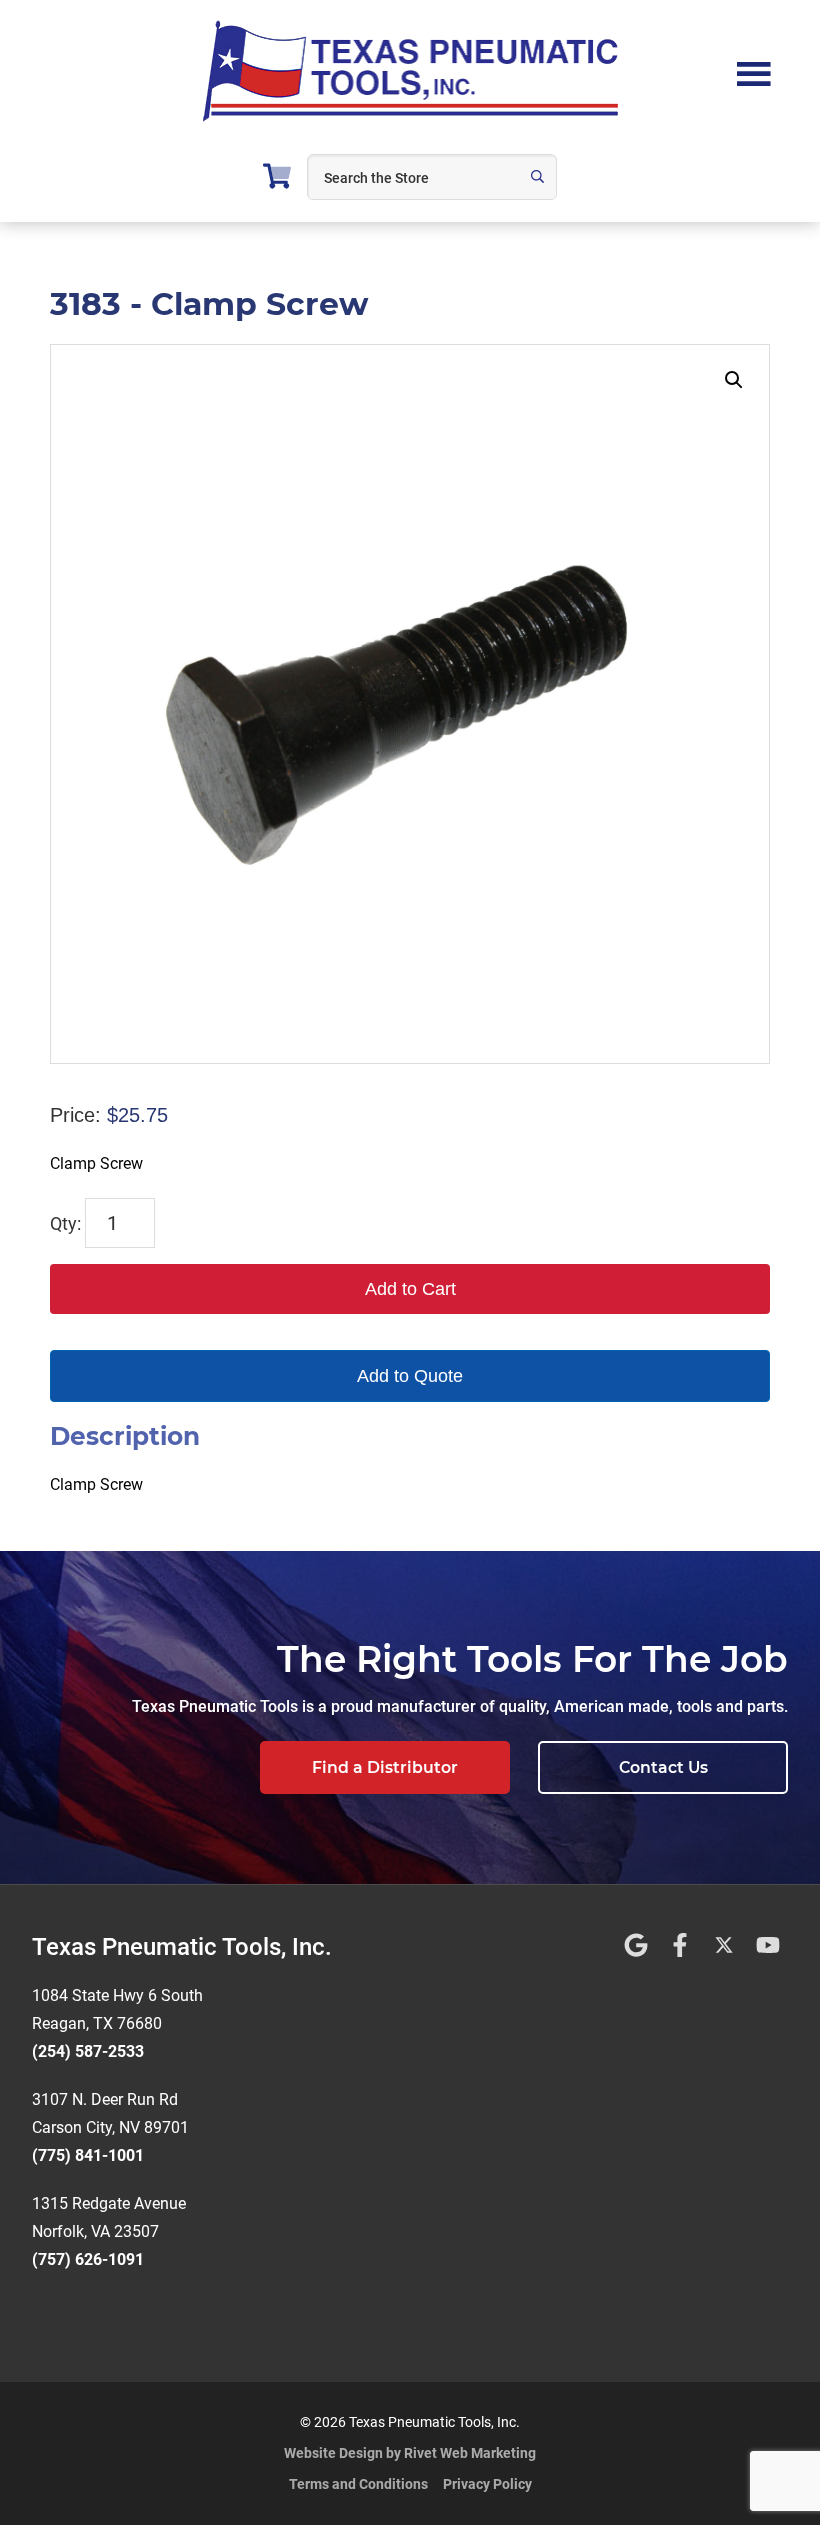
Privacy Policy (487, 2484)
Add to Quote (410, 1376)
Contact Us (663, 1767)
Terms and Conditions (358, 2484)
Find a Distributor (385, 1767)
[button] (734, 380)
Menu (754, 72)
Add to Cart (410, 1289)
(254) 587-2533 (88, 2051)
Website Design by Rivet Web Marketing (410, 2453)
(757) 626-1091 (88, 2259)
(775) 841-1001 (88, 2155)
